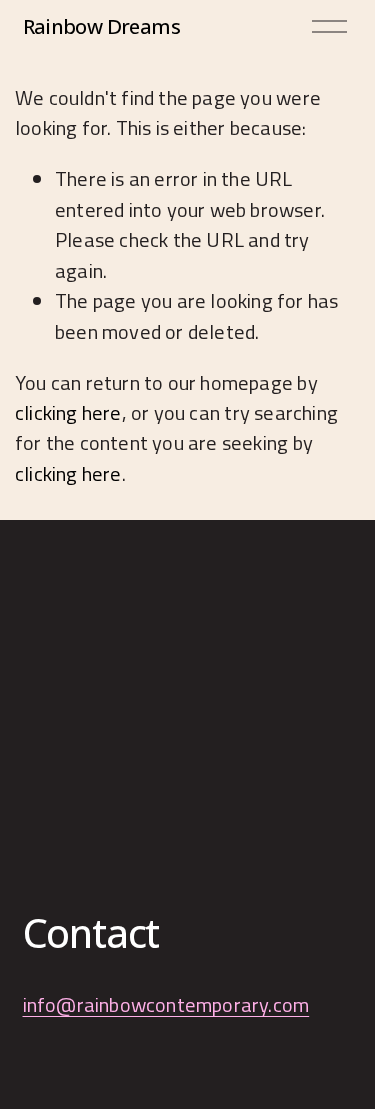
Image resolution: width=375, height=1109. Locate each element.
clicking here (68, 412)
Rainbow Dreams (101, 26)
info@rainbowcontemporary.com (166, 1005)
